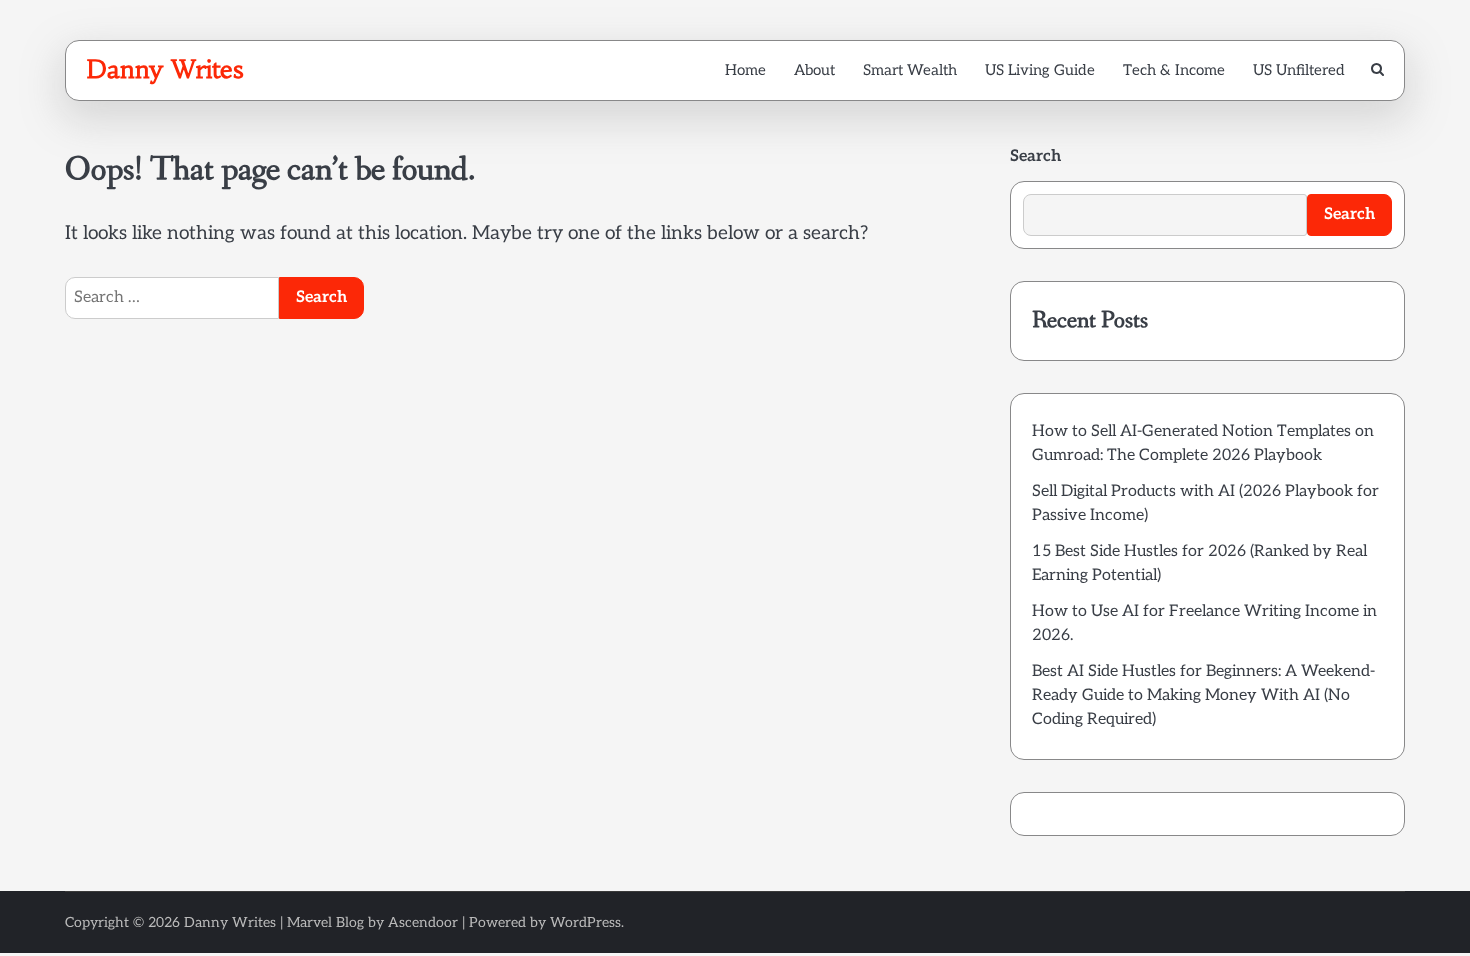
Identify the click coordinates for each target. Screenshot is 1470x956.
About (814, 70)
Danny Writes (164, 69)
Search (1035, 156)
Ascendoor (423, 922)
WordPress (585, 922)
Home (745, 70)
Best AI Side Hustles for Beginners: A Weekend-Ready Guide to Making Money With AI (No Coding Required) (1203, 695)
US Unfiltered (1299, 70)
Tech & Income (1174, 70)
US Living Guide (1040, 70)
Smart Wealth (910, 70)
